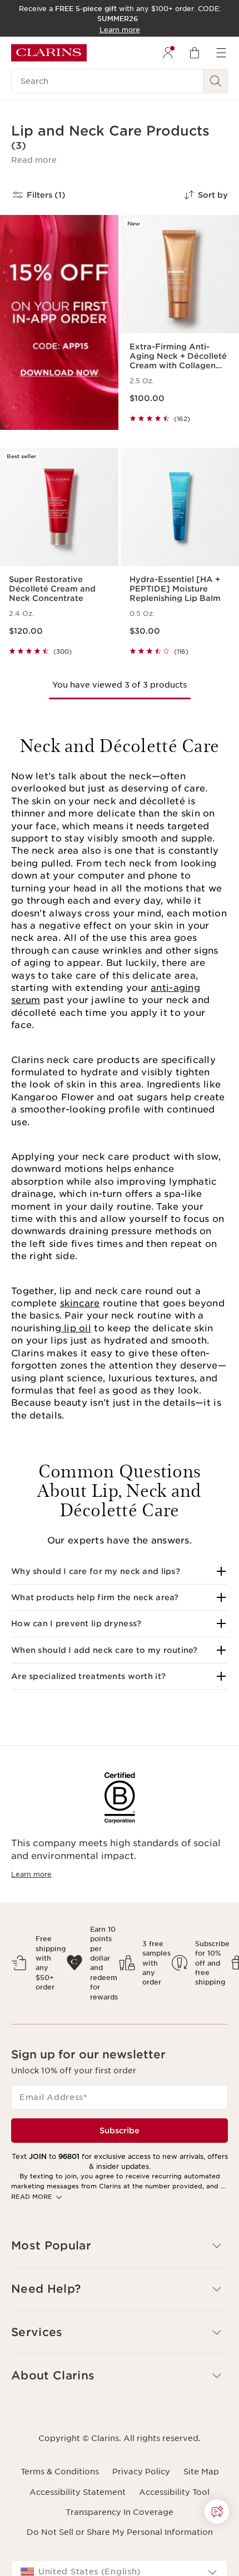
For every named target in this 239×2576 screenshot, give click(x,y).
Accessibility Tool (174, 2492)
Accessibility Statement (78, 2492)
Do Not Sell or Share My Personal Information (120, 2532)
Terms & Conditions (60, 2472)
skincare (80, 1303)
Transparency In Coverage (120, 2512)
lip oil (76, 1328)
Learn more (31, 1874)
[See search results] (216, 81)
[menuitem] (168, 53)
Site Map (201, 2472)
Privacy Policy (141, 2472)
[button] (34, 160)
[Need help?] (217, 2512)
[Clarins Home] (49, 53)
